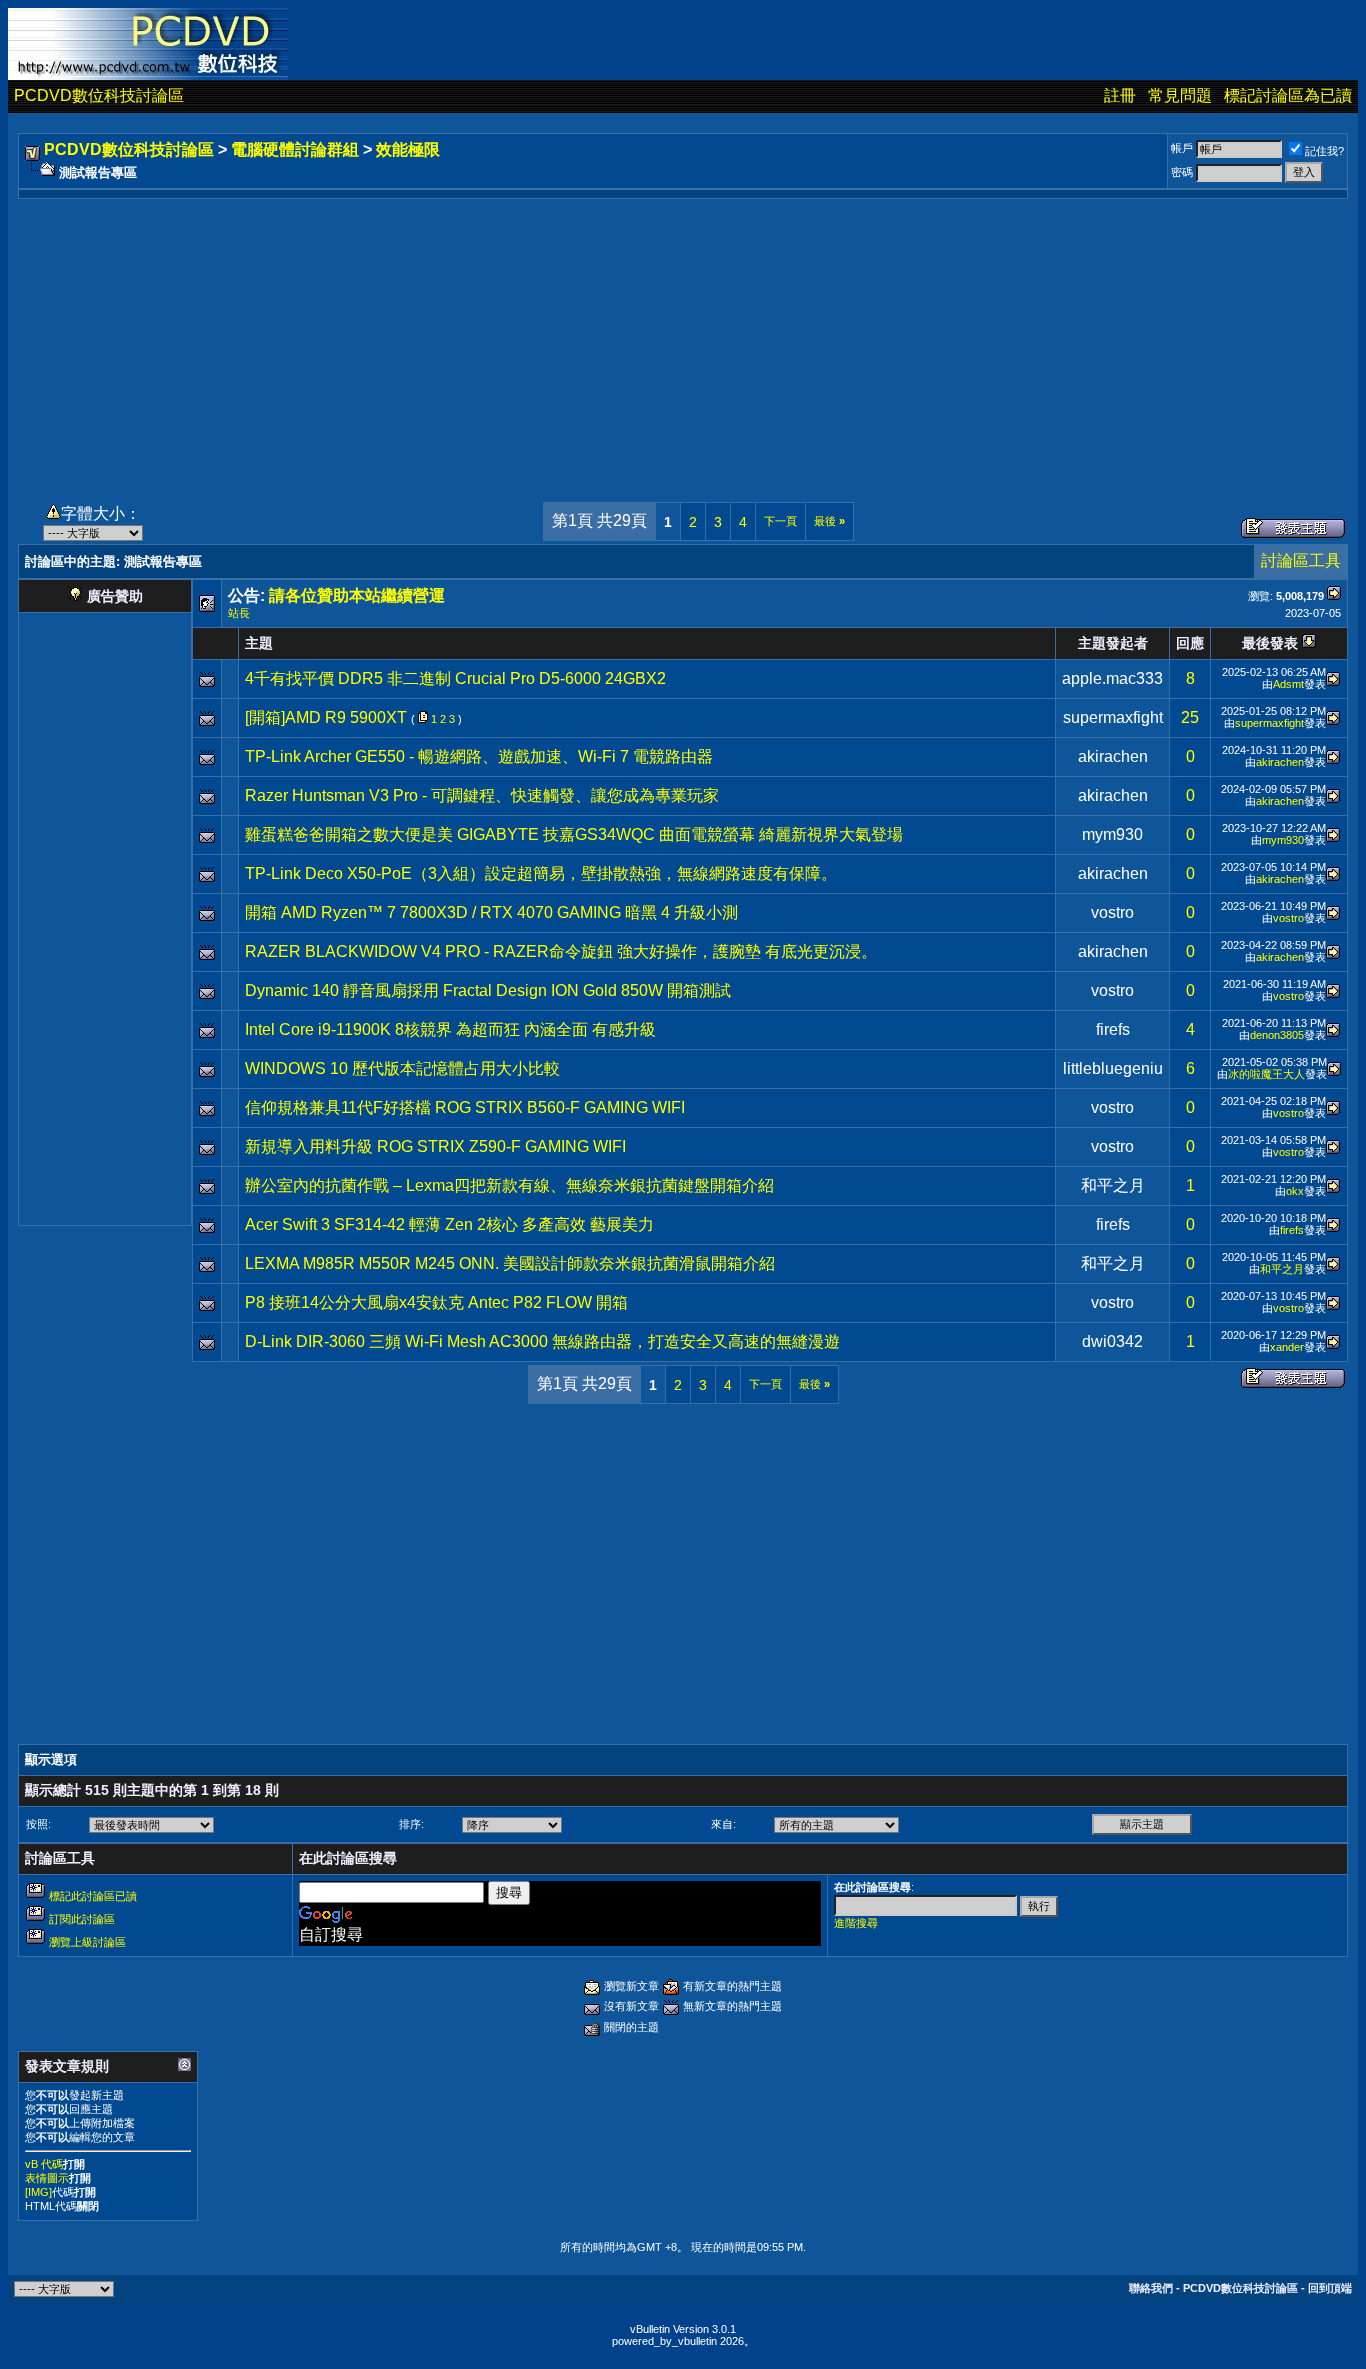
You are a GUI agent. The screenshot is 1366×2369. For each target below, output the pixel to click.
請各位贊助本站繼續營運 (357, 595)
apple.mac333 (1112, 678)
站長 (239, 613)
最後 (829, 521)
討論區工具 (1301, 560)
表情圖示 (47, 2178)
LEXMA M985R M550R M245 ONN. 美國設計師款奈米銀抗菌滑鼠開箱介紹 (510, 1263)
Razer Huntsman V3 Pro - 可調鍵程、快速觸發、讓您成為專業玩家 (482, 795)
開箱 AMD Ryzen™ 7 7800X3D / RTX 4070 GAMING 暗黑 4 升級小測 (491, 912)
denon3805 (1277, 1035)
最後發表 (1270, 643)
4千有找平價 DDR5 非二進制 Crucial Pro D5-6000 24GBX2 (455, 678)
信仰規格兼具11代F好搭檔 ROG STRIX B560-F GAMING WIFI (465, 1107)
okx (1295, 1191)
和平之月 (1113, 1185)
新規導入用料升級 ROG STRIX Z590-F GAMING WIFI (435, 1146)
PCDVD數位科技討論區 (99, 95)
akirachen (1113, 756)
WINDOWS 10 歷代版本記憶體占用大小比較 (402, 1068)
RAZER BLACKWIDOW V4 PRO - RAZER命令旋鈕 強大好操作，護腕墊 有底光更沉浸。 (561, 951)
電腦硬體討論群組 (295, 149)
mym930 (1112, 834)
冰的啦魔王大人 (1266, 1074)
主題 (259, 643)
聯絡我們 (1151, 2288)
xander (1287, 1347)
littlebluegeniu (1113, 1068)
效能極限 (408, 149)
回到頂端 (1330, 2288)
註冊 (1120, 95)
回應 (1190, 643)
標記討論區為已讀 (1288, 95)
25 (1190, 717)
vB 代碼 (44, 2164)
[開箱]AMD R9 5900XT (326, 717)
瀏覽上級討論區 (87, 1942)
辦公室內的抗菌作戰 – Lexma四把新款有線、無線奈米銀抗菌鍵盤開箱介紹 (509, 1185)
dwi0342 (1112, 1341)
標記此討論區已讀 (93, 1896)
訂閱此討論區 (82, 1919)
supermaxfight (1113, 717)
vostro (1112, 912)
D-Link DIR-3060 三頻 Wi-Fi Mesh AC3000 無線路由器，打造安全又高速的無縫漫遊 (542, 1341)
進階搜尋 (856, 1923)
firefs (1113, 1029)
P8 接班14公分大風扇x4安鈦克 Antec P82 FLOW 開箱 (436, 1302)
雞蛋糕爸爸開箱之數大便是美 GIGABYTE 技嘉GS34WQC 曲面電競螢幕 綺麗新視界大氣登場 (574, 834)
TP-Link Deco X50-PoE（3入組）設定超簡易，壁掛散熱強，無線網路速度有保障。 (541, 873)
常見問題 (1180, 95)
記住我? (1324, 151)
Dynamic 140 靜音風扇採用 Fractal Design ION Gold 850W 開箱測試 (488, 990)
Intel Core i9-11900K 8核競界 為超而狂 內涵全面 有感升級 (450, 1029)
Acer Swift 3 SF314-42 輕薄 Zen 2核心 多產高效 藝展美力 (449, 1224)
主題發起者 (1113, 643)
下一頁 (780, 521)
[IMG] (38, 2192)
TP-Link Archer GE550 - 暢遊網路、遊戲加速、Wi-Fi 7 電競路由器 (479, 756)
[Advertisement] (683, 339)
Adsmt (1288, 684)
